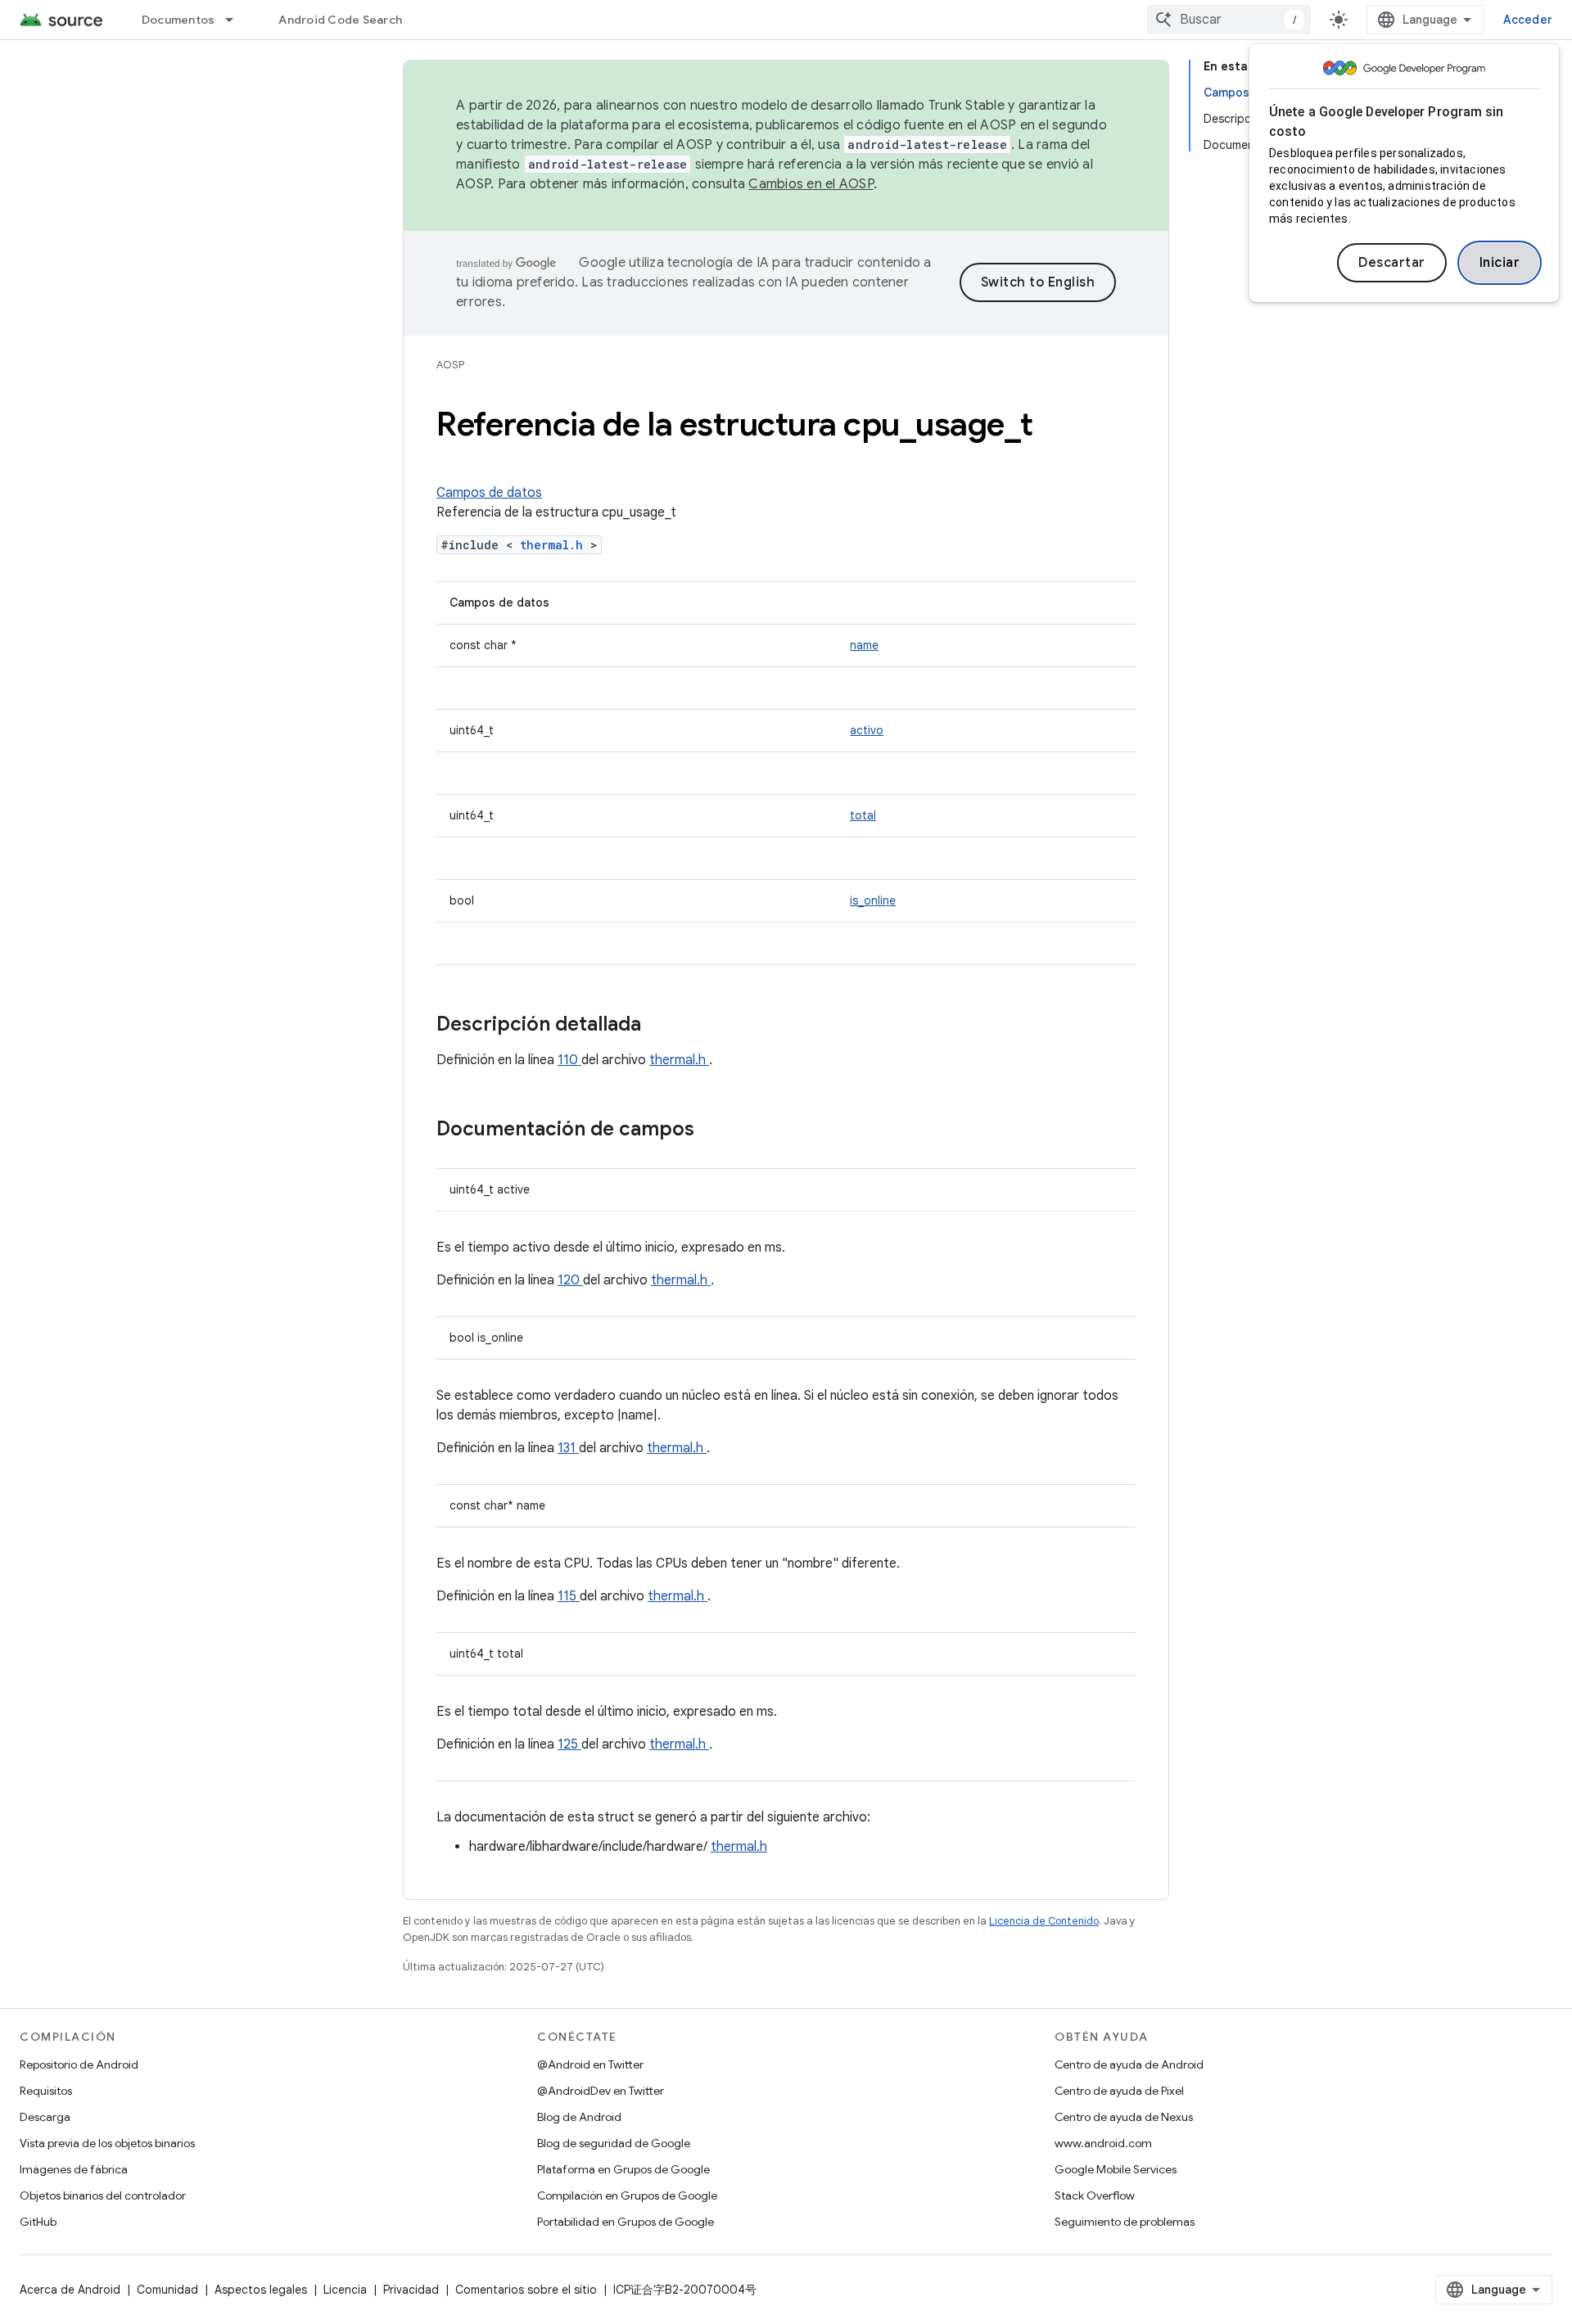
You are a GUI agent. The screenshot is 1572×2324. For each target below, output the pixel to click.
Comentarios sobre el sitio (526, 2290)
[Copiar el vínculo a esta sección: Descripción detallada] (662, 1026)
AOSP (450, 365)
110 (569, 1060)
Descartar (1392, 263)
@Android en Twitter (590, 2065)
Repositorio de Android (79, 2065)
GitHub (38, 2222)
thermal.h (555, 545)
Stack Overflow (1095, 2195)
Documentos (178, 20)
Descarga (45, 2117)
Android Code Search (340, 20)
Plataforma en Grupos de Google (623, 2169)
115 (569, 1596)
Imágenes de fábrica (74, 2169)
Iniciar (1500, 263)
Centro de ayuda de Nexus (1124, 2117)
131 (568, 1448)
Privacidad (411, 2290)
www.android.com (1103, 2143)
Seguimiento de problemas (1125, 2222)
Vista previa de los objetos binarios (107, 2143)
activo (867, 730)
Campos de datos (489, 493)
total (863, 815)
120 (570, 1280)
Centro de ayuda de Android (1129, 2065)
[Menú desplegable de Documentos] (237, 20)
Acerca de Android (70, 2290)
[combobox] (1229, 20)
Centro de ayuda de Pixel (1119, 2091)
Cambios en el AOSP (811, 184)
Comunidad (167, 2290)
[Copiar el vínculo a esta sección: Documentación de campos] (716, 1130)
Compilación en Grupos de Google (627, 2195)
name (864, 645)
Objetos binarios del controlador (103, 2195)
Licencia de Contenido (1044, 1921)
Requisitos (46, 2091)
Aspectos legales (261, 2290)
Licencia (345, 2290)
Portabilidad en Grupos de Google (626, 2222)
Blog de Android (579, 2117)
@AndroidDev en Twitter (601, 2091)
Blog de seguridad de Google (614, 2143)
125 (569, 1744)
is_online (873, 900)
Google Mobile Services (1116, 2169)
